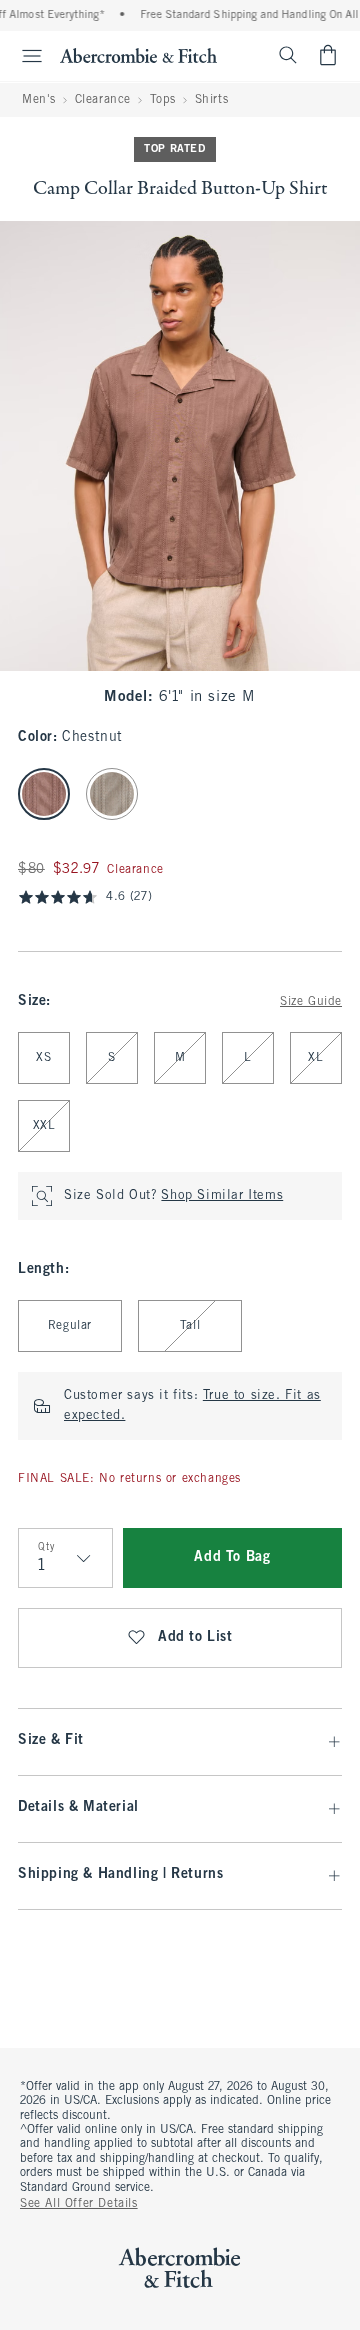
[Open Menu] (24, 56)
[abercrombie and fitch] (138, 55)
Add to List (195, 1637)
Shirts (212, 100)
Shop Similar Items (222, 1196)
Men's (39, 100)
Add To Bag (232, 1557)
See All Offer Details (79, 2204)
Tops (163, 100)
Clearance (103, 100)
